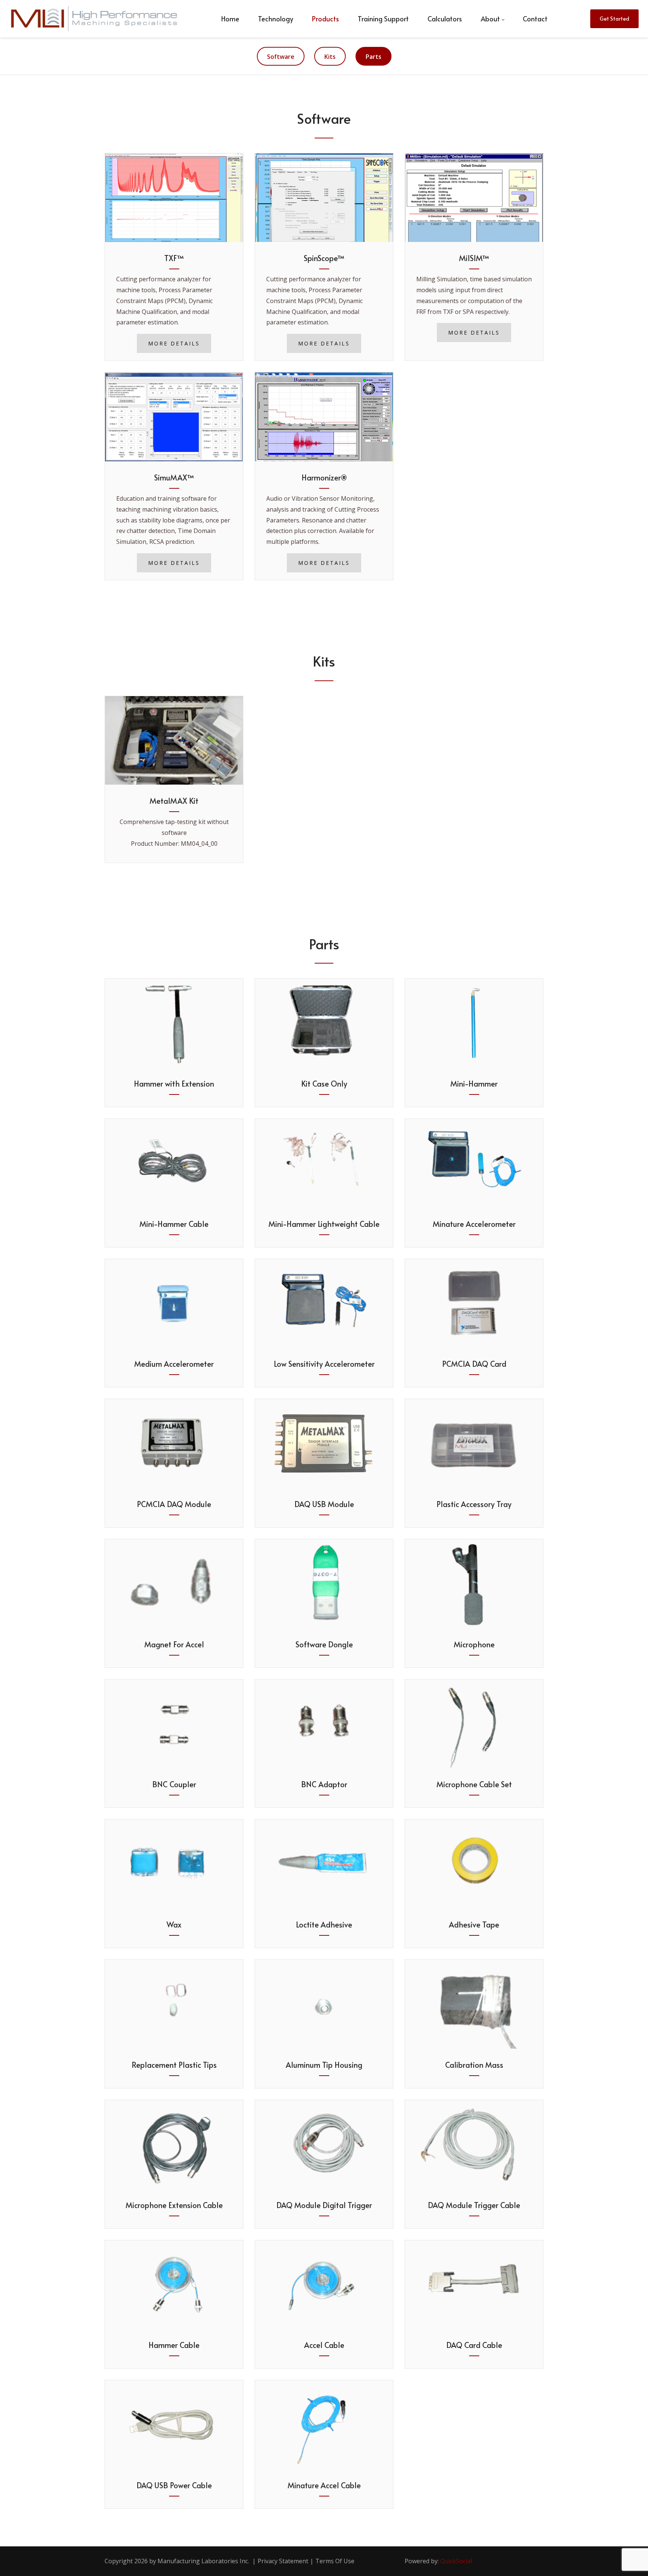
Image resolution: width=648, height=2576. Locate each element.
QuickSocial (456, 2561)
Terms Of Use (335, 2561)
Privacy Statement (283, 2561)
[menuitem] (230, 19)
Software (281, 57)
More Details (174, 343)
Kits (330, 57)
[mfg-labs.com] (94, 19)
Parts (373, 57)
